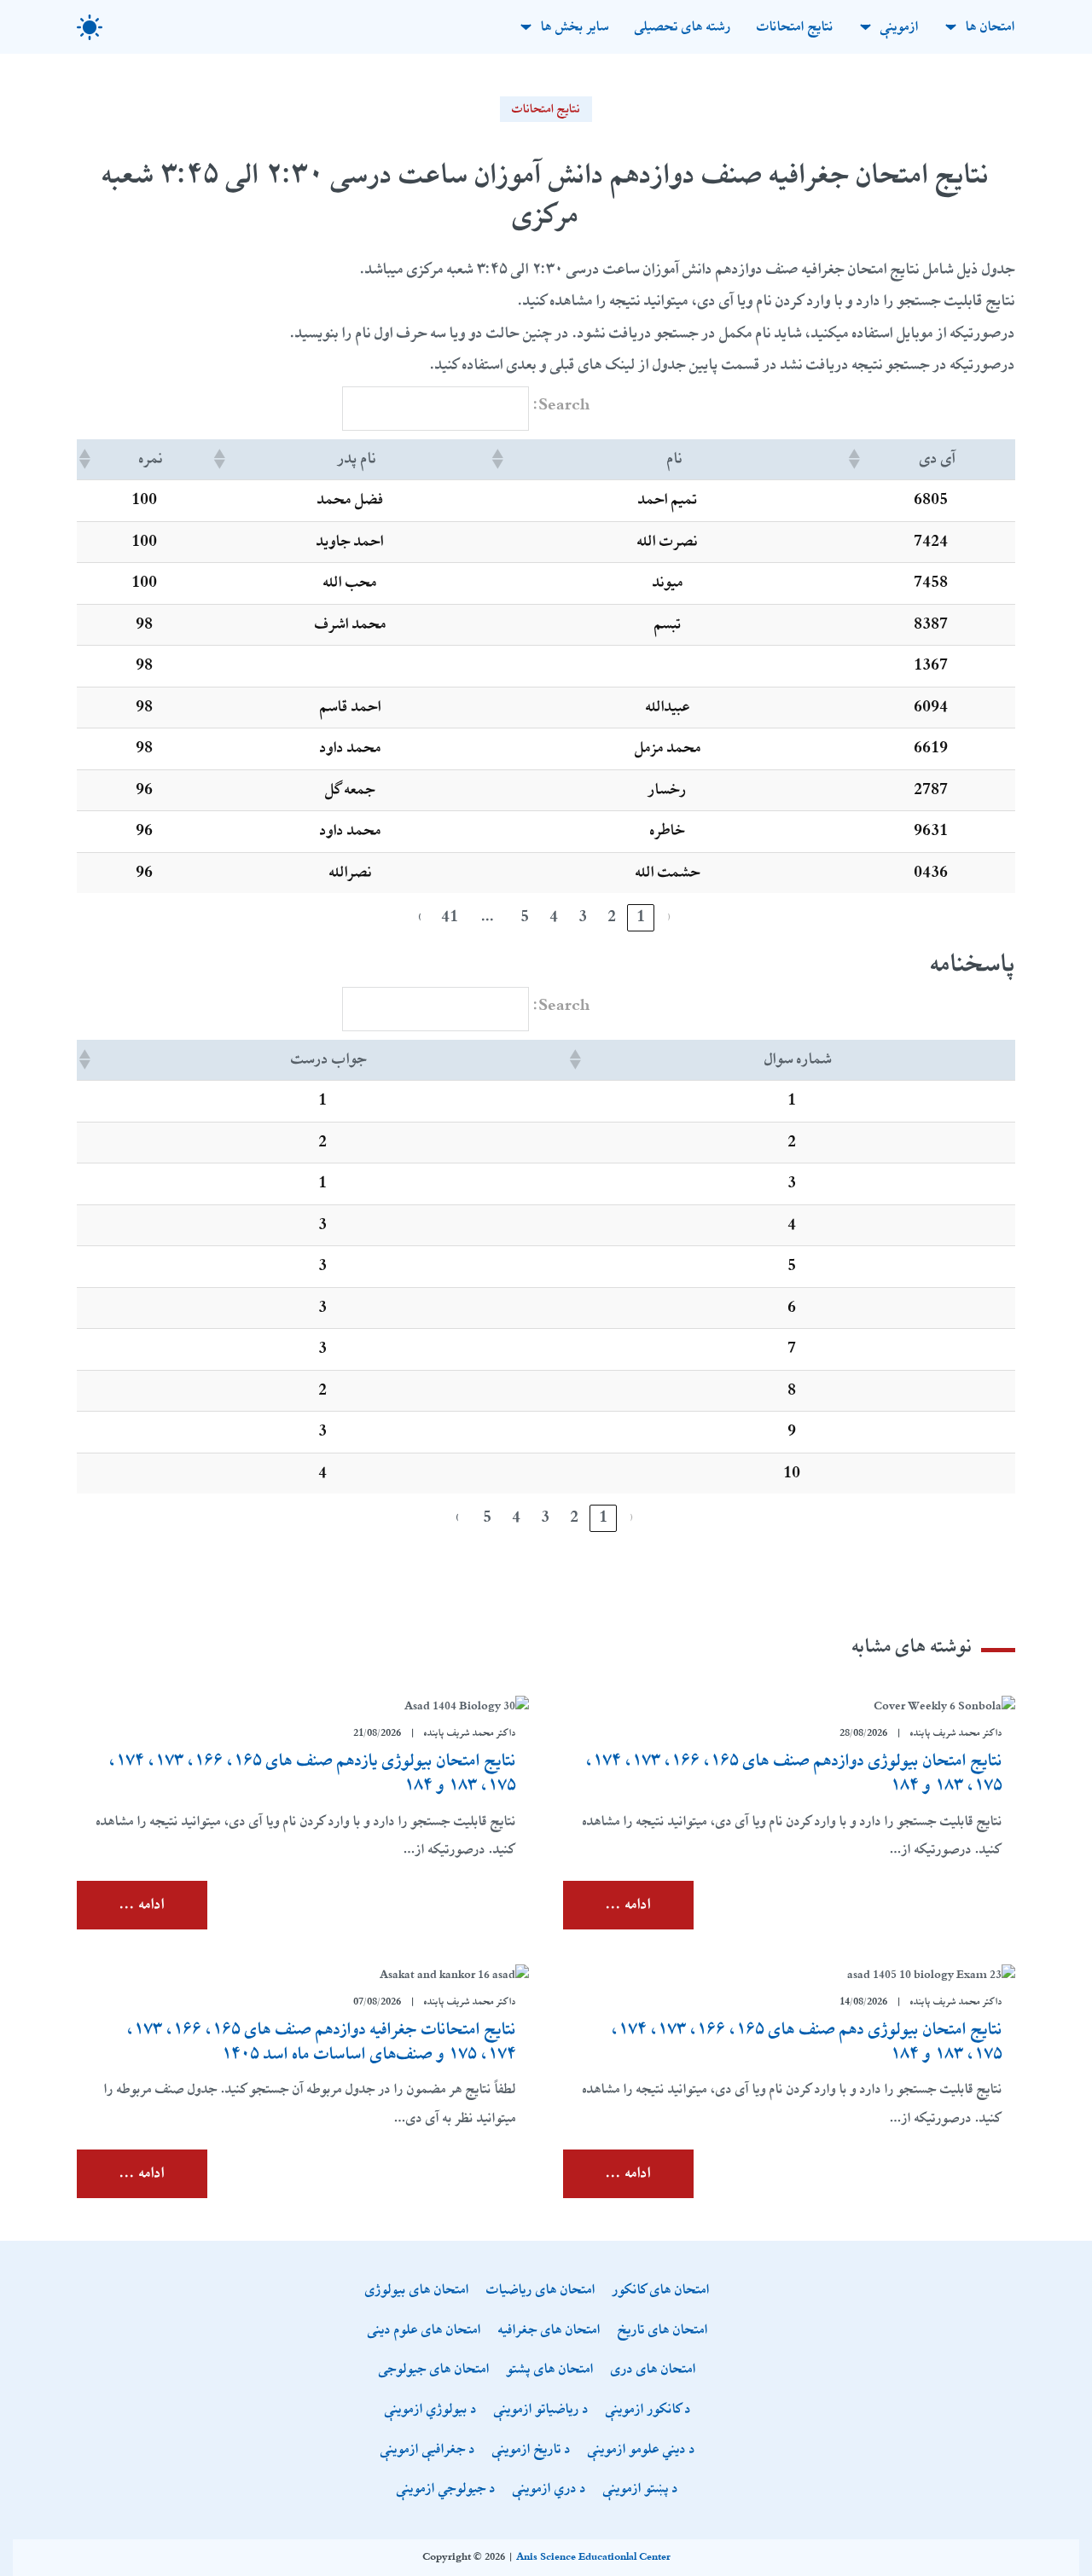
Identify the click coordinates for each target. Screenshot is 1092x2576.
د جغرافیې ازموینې (428, 2450)
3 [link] (583, 917)
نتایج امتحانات (795, 27)
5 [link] (525, 917)
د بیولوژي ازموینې (431, 2410)
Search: (561, 405)
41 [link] (450, 917)
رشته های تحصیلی (683, 27)
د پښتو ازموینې (641, 2489)
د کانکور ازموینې (648, 2410)
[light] (90, 27)
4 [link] (554, 917)
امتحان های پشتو (550, 2370)
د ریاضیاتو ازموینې (541, 2410)
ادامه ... (628, 1905)
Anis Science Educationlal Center (593, 2557)
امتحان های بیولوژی (417, 2291)
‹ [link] (670, 917)
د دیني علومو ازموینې (642, 2450)
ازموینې (900, 27)
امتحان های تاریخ (663, 2331)
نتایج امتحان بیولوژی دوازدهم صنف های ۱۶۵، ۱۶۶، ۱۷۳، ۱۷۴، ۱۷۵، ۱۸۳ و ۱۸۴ (794, 1773)
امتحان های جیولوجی (434, 2370)
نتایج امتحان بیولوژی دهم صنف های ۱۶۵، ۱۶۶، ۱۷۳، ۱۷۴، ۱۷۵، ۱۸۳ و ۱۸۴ (807, 2042)
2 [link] (612, 917)
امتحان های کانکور (661, 2291)
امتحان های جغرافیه (549, 2331)
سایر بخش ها (575, 27)
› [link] (421, 917)
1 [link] (641, 917)
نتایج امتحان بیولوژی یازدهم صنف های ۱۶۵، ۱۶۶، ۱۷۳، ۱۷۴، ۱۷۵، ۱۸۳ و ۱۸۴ (313, 1773)
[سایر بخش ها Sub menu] (526, 27)
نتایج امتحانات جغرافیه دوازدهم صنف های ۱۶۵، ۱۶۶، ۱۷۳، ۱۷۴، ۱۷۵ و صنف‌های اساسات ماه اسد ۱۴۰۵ (322, 2042)
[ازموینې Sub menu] (865, 27)
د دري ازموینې (549, 2489)
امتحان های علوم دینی (424, 2331)
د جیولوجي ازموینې (446, 2489)
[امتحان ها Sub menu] (951, 27)
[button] (856, 459)
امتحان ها (990, 27)
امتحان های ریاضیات (541, 2291)
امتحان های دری (653, 2370)
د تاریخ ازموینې (531, 2450)
